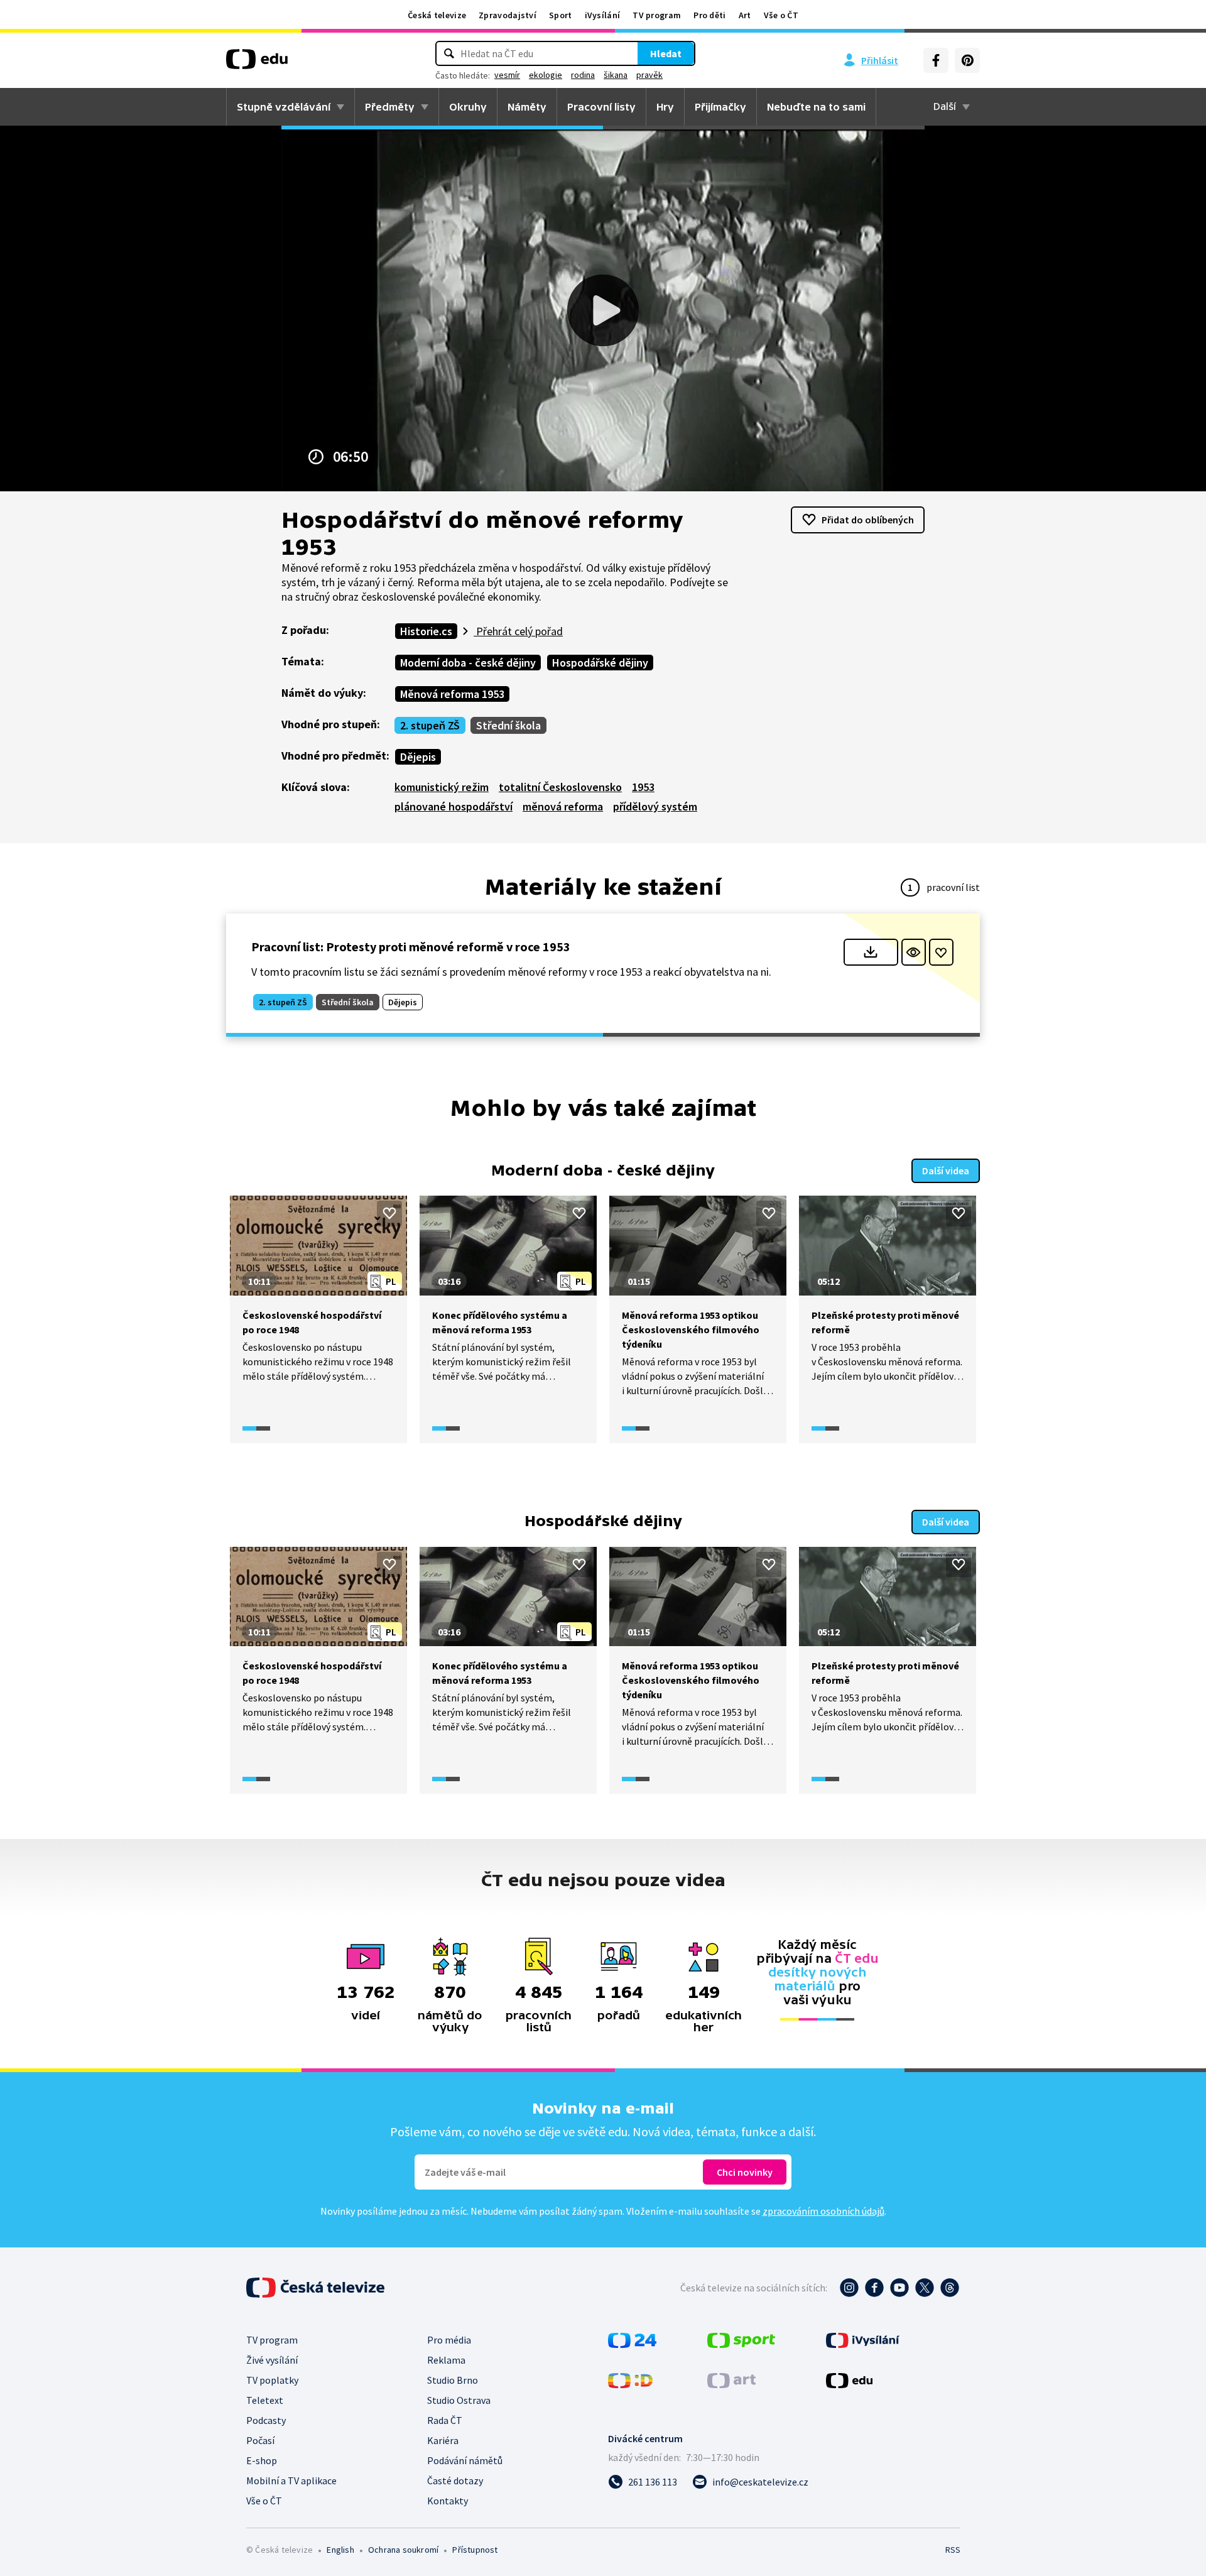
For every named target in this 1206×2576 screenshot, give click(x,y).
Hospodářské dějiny (600, 663)
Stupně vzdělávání (284, 107)
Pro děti (709, 15)
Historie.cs (426, 631)
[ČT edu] (257, 63)
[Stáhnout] (871, 952)
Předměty (390, 107)
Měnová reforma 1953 (452, 694)
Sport (561, 15)
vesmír (507, 75)
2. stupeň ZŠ (430, 725)
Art (745, 15)
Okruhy (468, 107)
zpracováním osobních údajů (823, 2211)
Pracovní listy (601, 107)
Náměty (527, 107)
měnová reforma (563, 806)
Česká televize (437, 15)
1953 (643, 787)
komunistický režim (442, 787)
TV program (657, 15)
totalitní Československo (560, 787)
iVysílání (603, 15)
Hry (665, 107)
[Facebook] (936, 60)
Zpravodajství (508, 15)
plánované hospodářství (454, 806)
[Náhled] (914, 952)
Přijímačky (720, 107)
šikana (616, 75)
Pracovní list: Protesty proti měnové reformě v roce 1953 (411, 947)
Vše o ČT (781, 15)
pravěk (649, 75)
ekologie (546, 75)
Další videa (946, 1171)
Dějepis (418, 757)
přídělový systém (655, 806)
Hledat (666, 53)
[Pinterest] (967, 60)
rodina (583, 75)
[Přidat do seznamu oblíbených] (941, 952)
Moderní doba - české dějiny (468, 663)
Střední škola (508, 725)
